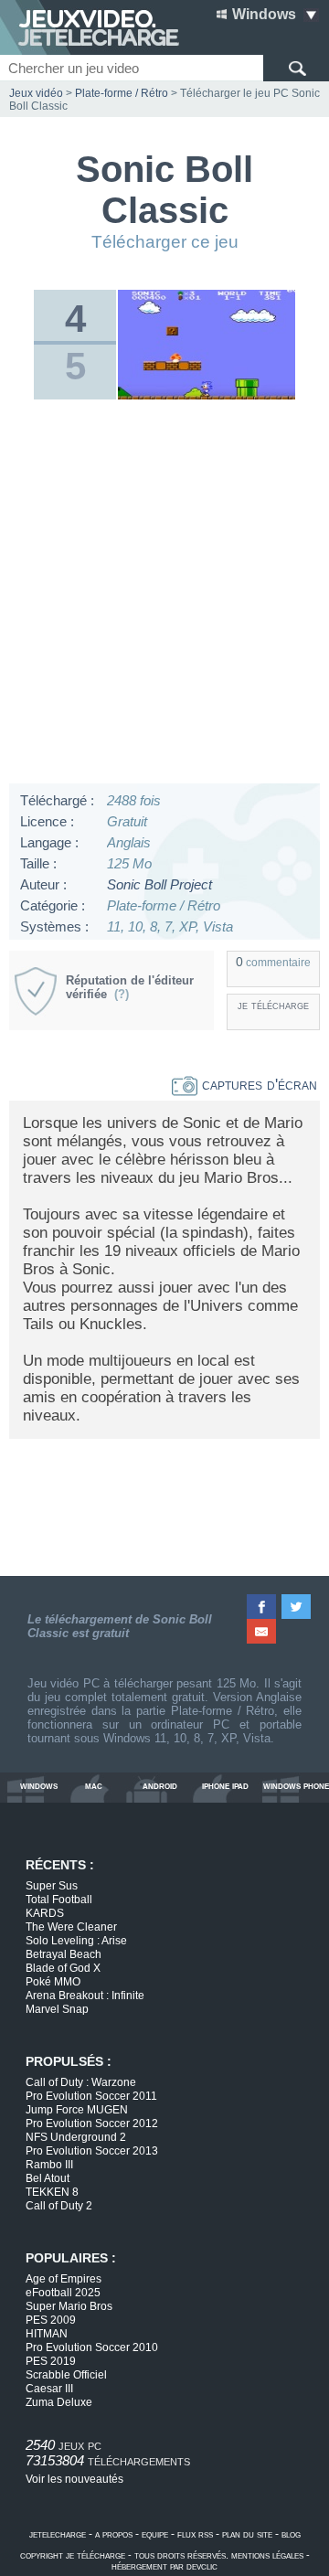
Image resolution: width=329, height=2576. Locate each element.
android (160, 1786)
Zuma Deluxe (59, 2402)
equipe (155, 2534)
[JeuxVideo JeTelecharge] (90, 27)
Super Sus (52, 1886)
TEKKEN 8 (52, 2192)
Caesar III (49, 2389)
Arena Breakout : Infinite (85, 1996)
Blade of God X (63, 1968)
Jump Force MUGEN (77, 2110)
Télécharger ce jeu (165, 242)
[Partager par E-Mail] (262, 1631)
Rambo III (49, 2165)
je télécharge (273, 1005)
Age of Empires (64, 2279)
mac (94, 1786)
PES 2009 (51, 2320)
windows (39, 1786)
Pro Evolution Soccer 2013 (92, 2151)
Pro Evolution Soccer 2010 (92, 2347)
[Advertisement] (164, 596)
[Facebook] (262, 1607)
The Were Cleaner (71, 1927)
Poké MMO (53, 1982)
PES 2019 (51, 2361)
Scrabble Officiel (66, 2375)
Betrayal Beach (64, 1954)
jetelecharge (58, 2534)
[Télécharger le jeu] (207, 396)
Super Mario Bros (69, 2306)
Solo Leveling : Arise (76, 1941)
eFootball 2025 (63, 2293)
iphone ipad (225, 1786)
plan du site (247, 2534)
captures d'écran (257, 1085)
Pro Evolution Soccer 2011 (91, 2096)
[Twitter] (297, 1607)
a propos (114, 2534)
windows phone (296, 1786)
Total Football (59, 1900)
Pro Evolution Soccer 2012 (92, 2124)
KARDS (45, 1913)
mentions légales (267, 2555)
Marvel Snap (57, 2009)
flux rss (195, 2534)
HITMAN (47, 2334)
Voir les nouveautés (74, 2479)
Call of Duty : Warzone (81, 2082)
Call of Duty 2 (59, 2206)
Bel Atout (48, 2178)
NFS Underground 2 (76, 2137)
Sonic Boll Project (159, 884)
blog (291, 2534)
